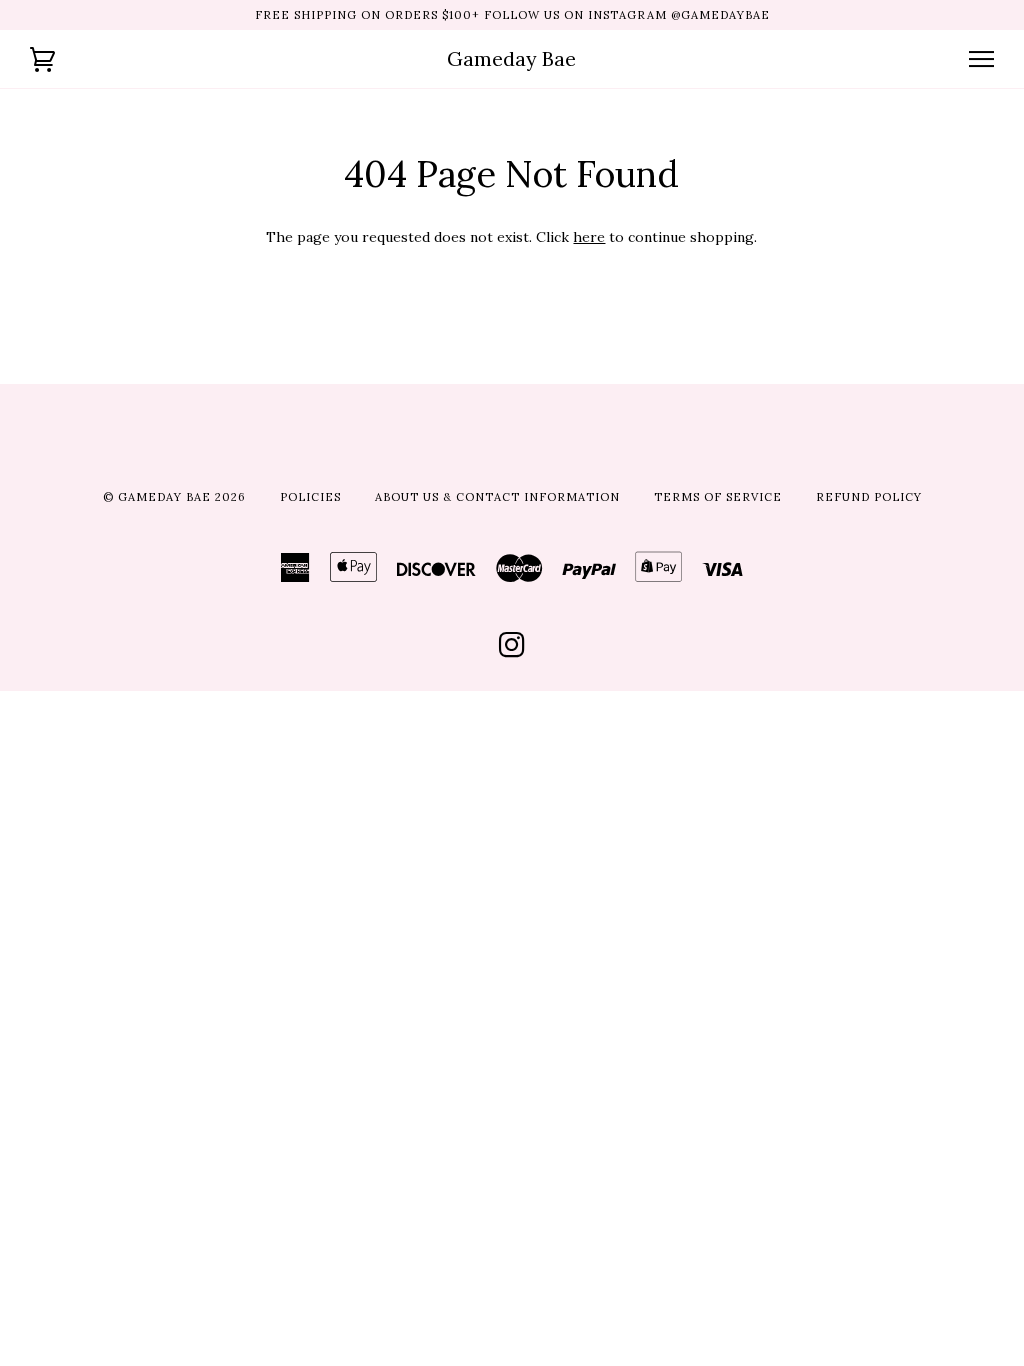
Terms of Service (718, 497)
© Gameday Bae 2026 (174, 497)
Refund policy (869, 497)
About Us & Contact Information (497, 497)
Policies (310, 497)
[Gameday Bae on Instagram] (512, 651)
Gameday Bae (511, 58)
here (589, 237)
